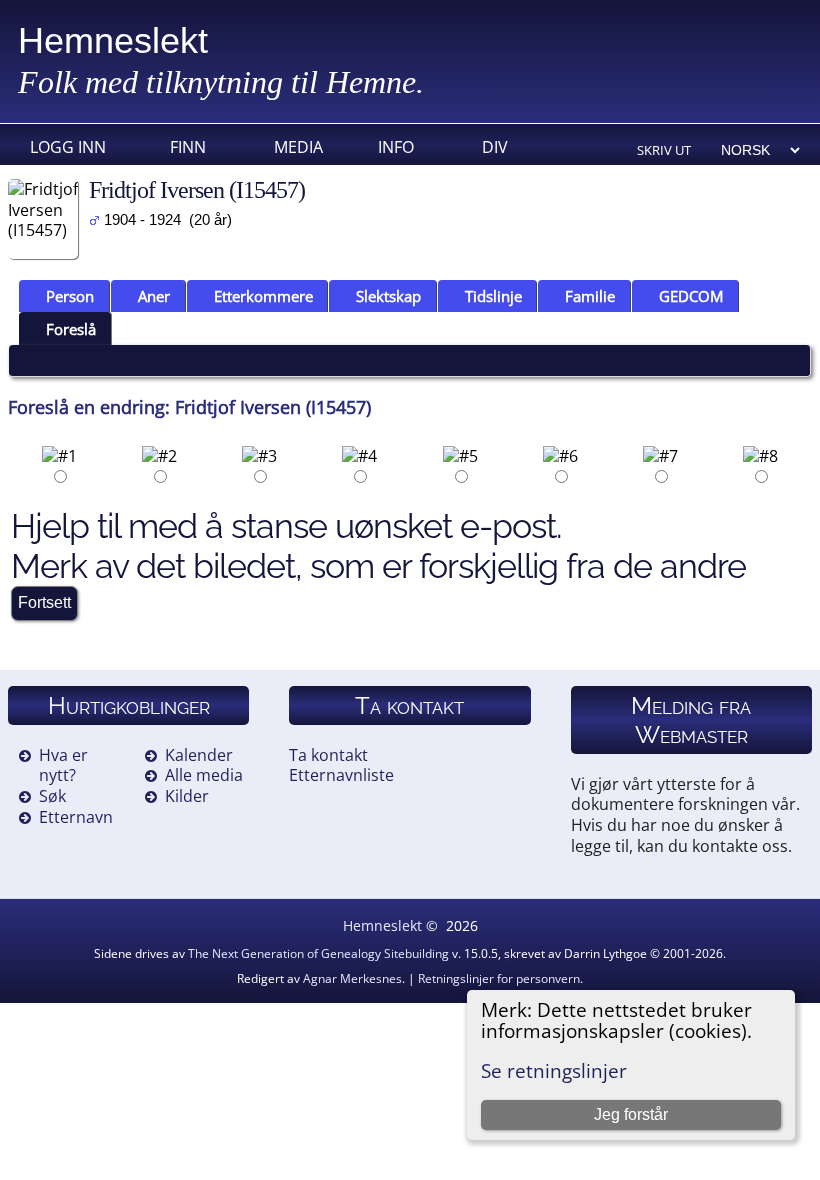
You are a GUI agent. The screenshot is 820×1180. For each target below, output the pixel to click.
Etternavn (76, 817)
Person (70, 296)
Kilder (187, 796)
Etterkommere (263, 296)
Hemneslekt (113, 40)
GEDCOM (691, 296)
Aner (154, 296)
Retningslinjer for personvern (499, 978)
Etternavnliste (341, 775)
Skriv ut (664, 150)
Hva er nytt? (63, 765)
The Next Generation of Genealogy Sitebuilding (318, 953)
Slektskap (388, 296)
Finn (188, 147)
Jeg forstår (631, 1114)
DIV (495, 147)
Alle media (204, 775)
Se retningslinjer (554, 1070)
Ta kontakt (328, 755)
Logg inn (68, 147)
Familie (590, 296)
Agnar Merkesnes (352, 978)
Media (298, 147)
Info (396, 147)
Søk (52, 796)
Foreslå (71, 329)
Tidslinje (493, 296)
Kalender (199, 755)
